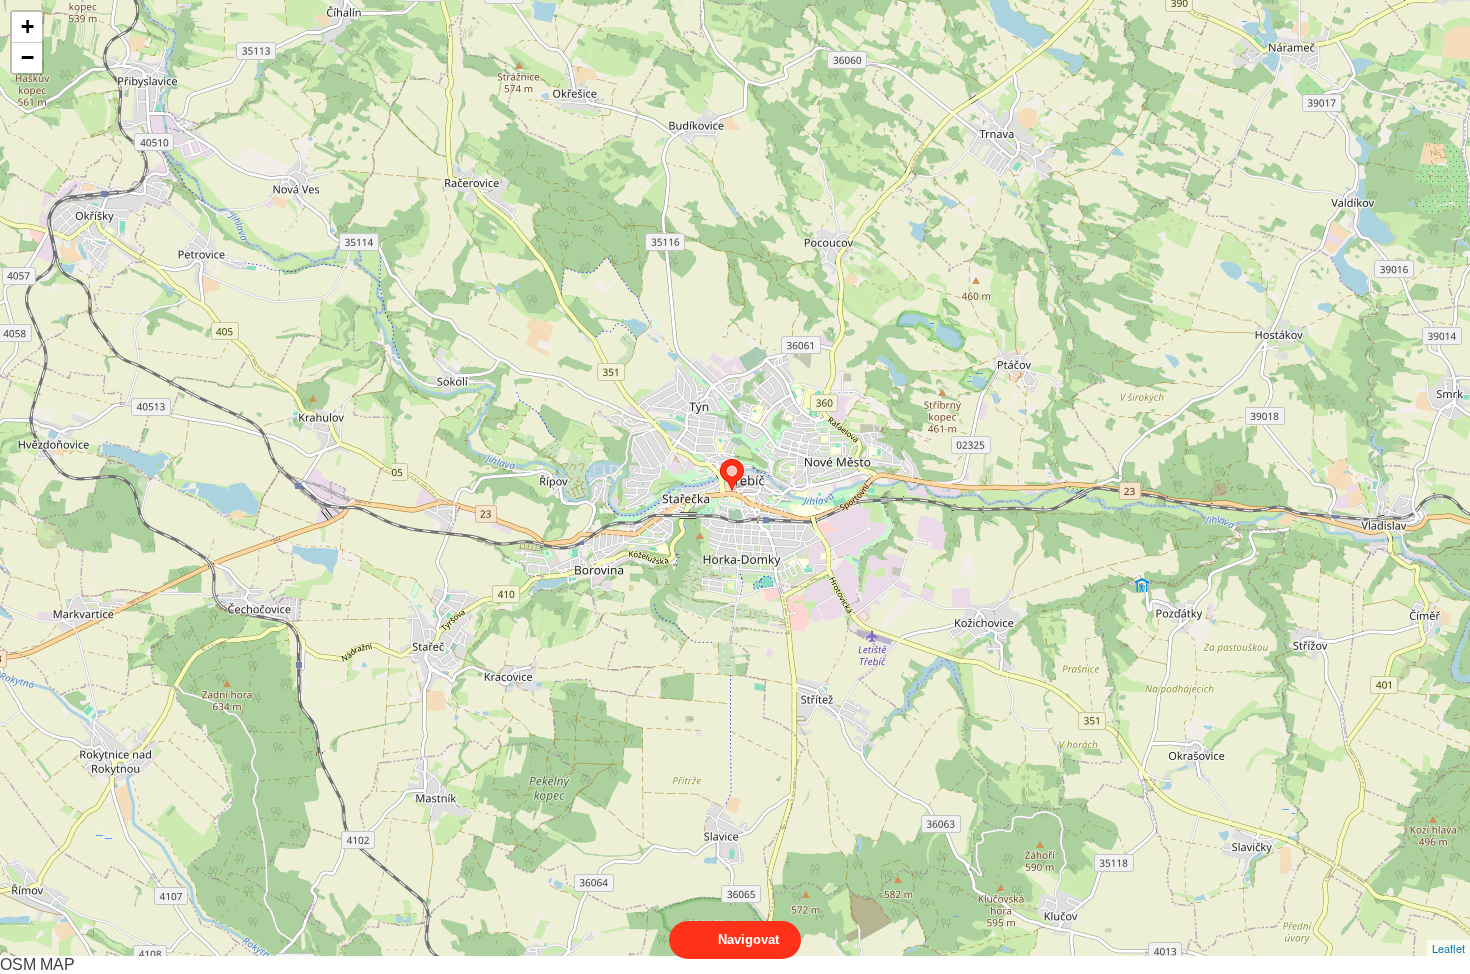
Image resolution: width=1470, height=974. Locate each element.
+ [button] (27, 26)
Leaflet (1448, 948)
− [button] (27, 57)
